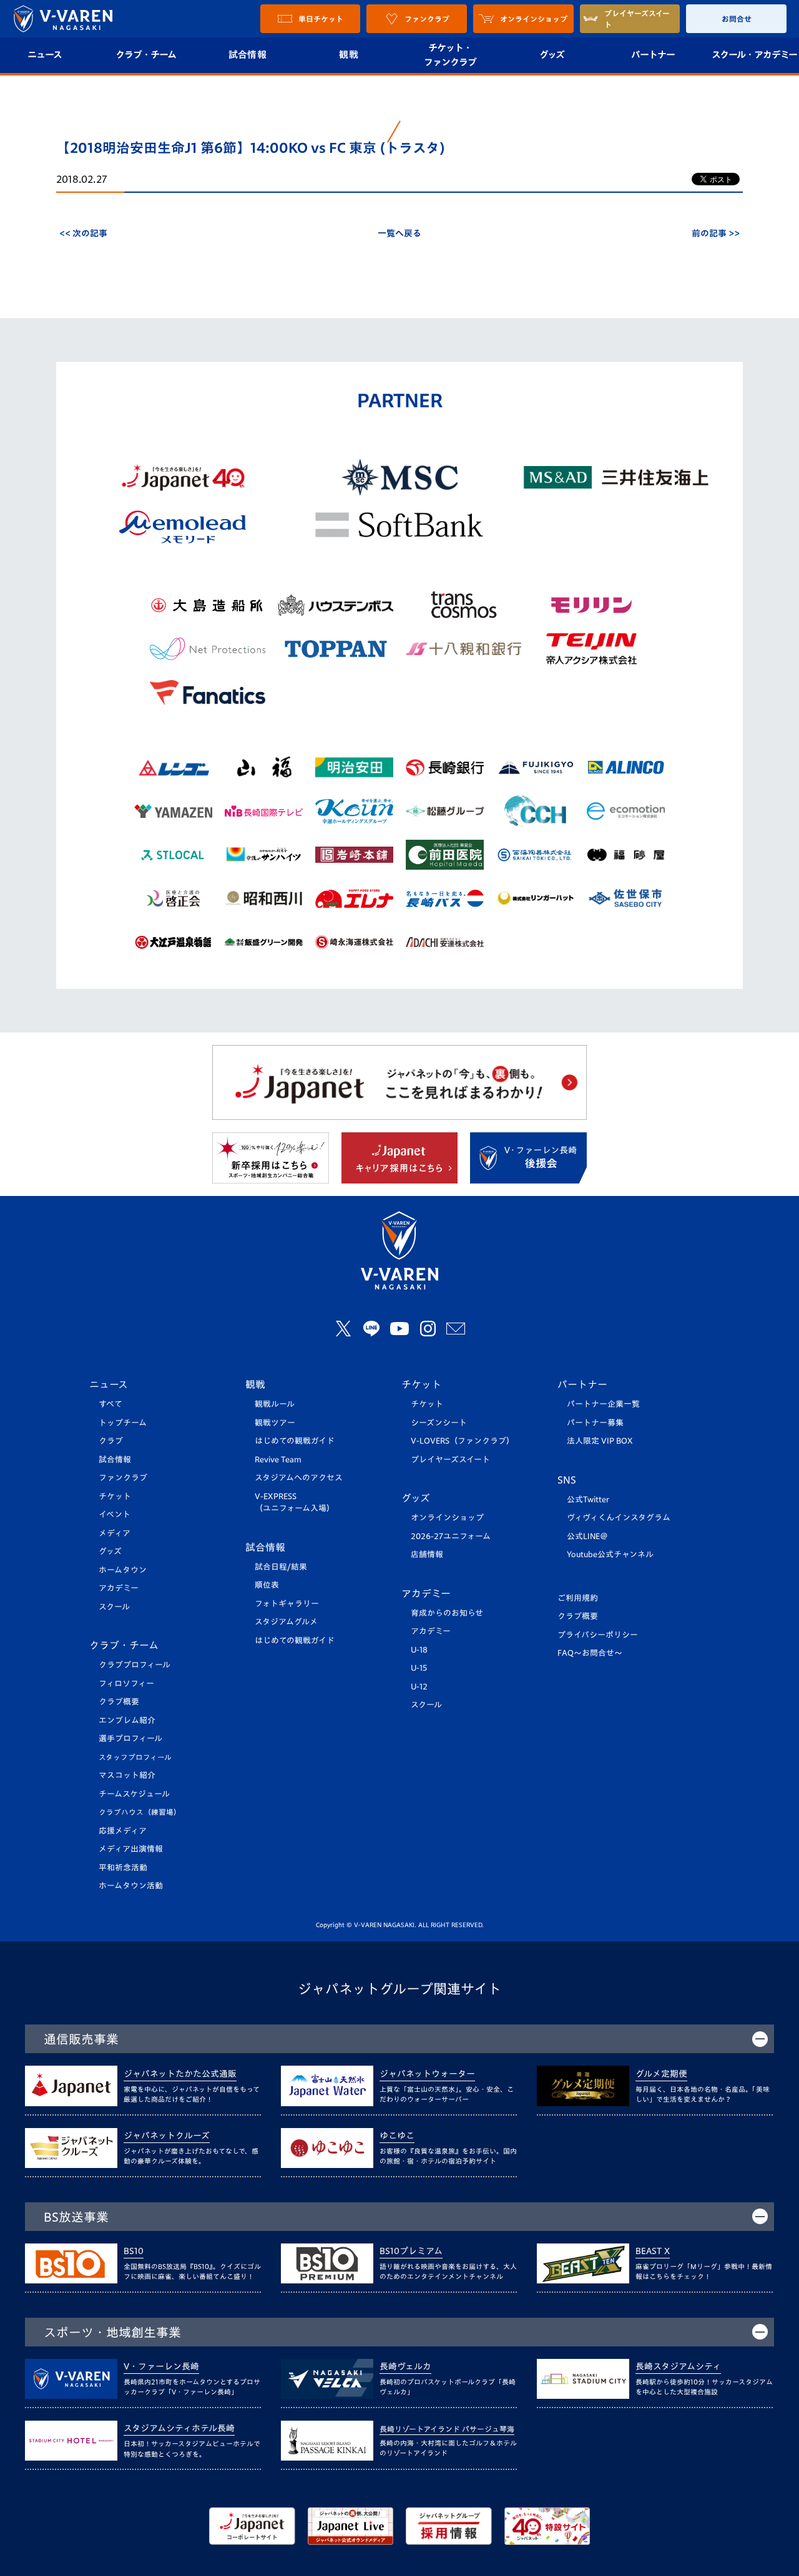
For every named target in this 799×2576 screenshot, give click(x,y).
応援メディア (123, 1831)
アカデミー (119, 1588)
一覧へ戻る (399, 233)
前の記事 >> (716, 233)
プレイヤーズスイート (450, 1460)
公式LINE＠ (587, 1536)
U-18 (419, 1650)
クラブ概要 (119, 1702)
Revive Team (278, 1460)
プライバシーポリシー (598, 1635)
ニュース (109, 1384)
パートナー (653, 55)
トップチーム (123, 1423)
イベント (115, 1514)
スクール (114, 1607)
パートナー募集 (595, 1423)
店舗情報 (427, 1554)
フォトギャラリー (287, 1604)
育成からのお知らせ (447, 1613)
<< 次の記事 (83, 233)
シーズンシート (439, 1423)
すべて (110, 1404)
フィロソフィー (126, 1684)
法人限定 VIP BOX (600, 1441)
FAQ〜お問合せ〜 (590, 1653)
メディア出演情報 (131, 1849)
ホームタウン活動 (131, 1886)
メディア (115, 1533)
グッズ (552, 55)
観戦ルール (275, 1404)
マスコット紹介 (127, 1775)
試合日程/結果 (281, 1567)
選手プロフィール (130, 1738)
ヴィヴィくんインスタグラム (619, 1518)
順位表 (267, 1585)
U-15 (419, 1668)
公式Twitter (588, 1499)
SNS (567, 1480)
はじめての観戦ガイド (295, 1441)
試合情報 (248, 55)
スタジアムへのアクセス (299, 1478)
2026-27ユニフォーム (451, 1536)
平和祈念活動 (123, 1868)
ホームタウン (123, 1570)
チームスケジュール (134, 1794)
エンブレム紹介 (127, 1720)
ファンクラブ (123, 1478)
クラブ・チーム (146, 55)
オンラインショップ (447, 1518)
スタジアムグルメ (286, 1622)
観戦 (349, 55)
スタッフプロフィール (135, 1757)
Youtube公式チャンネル (610, 1554)
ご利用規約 (578, 1598)
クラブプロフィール (135, 1665)
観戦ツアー (275, 1423)
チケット (115, 1496)
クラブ (111, 1441)
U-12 (419, 1687)
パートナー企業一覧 (603, 1404)
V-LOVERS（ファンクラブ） (463, 1441)
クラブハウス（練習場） (140, 1812)
